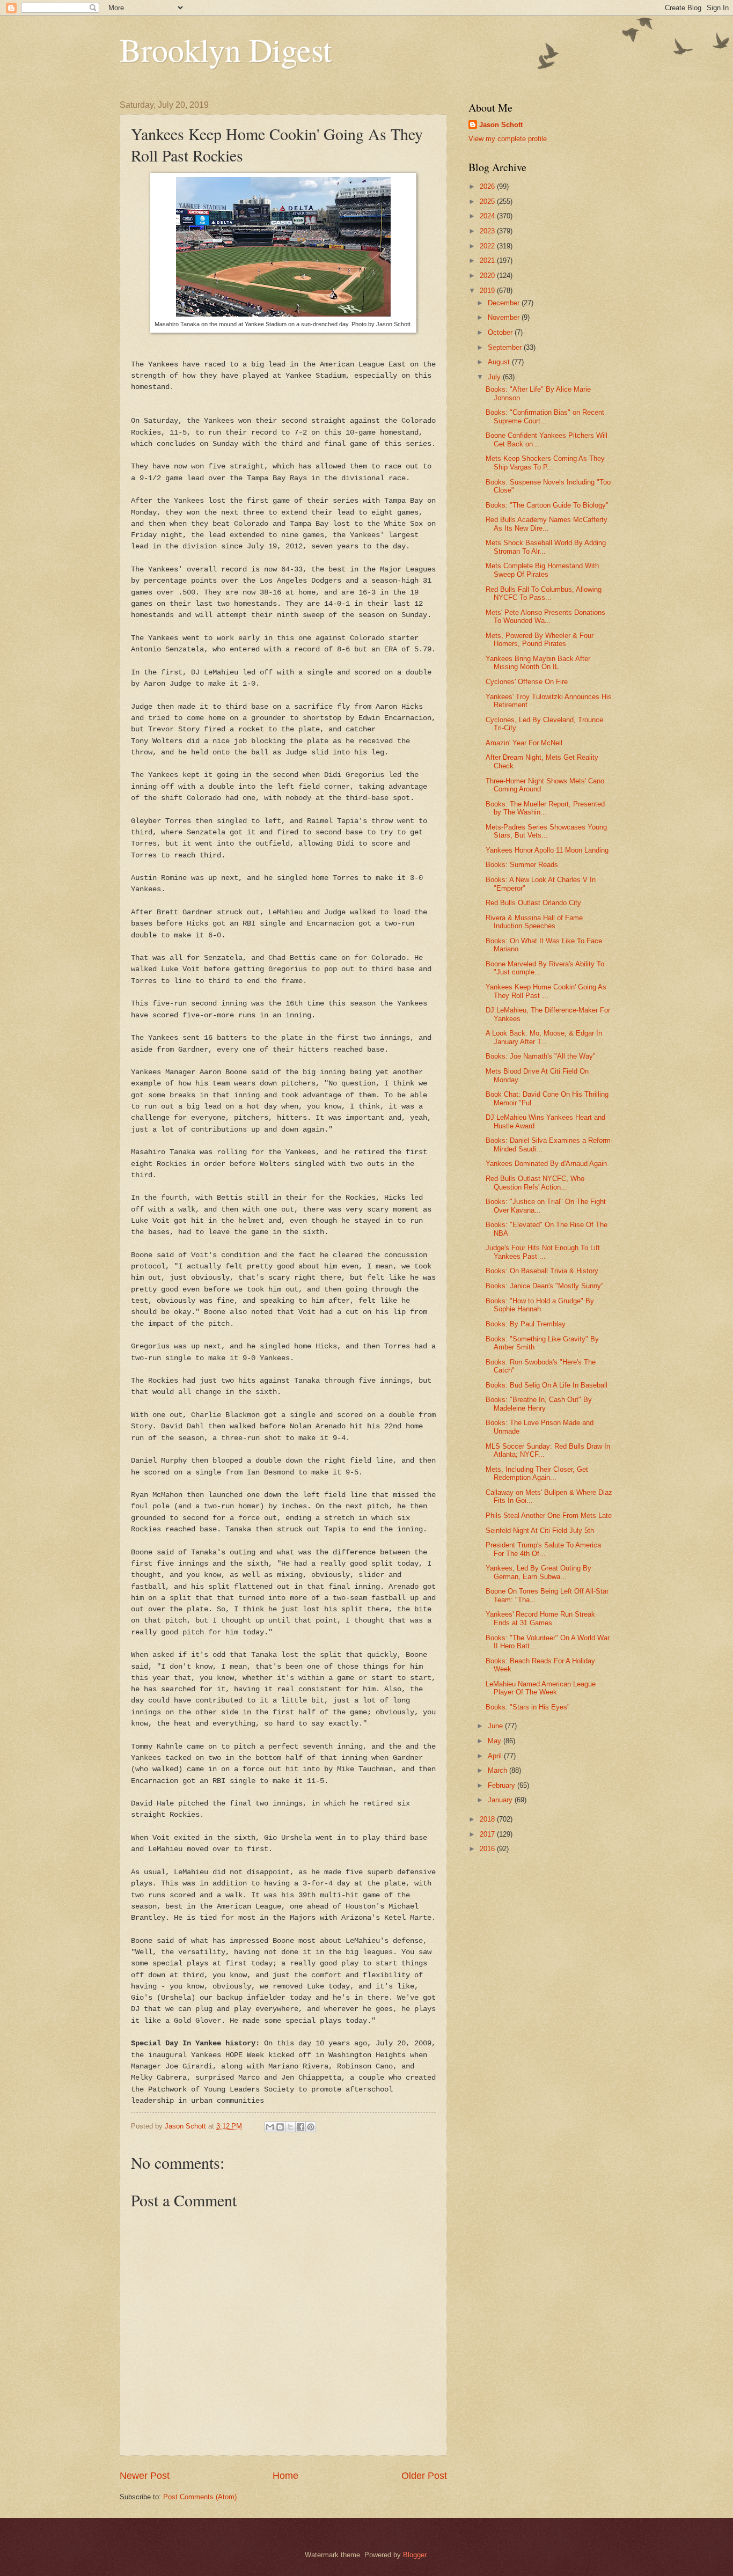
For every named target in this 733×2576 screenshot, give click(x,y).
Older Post (424, 2476)
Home (285, 2476)
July (495, 377)
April (496, 1756)
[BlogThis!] (280, 2127)
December (505, 303)
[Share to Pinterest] (311, 2127)
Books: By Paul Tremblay (526, 1324)
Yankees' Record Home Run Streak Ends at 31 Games (540, 1618)
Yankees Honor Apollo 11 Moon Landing (547, 850)
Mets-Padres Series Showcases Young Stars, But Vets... (546, 831)
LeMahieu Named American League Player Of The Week (541, 1688)
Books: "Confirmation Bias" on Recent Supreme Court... (545, 416)
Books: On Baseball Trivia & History (542, 1271)
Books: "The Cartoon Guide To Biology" (547, 505)
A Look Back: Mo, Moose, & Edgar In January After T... (544, 1037)
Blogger (415, 2555)
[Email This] (270, 2127)
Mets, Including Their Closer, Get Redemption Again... (537, 1473)
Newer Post (145, 2476)
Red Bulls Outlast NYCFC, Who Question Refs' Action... (535, 1183)
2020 (488, 276)
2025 (488, 201)
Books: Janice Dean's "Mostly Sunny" (545, 1286)
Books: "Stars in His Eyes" (528, 1707)
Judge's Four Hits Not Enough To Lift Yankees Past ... (543, 1252)
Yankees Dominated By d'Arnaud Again (546, 1164)
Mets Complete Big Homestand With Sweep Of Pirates (542, 570)
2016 (488, 1849)
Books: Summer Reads (522, 865)
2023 (488, 231)
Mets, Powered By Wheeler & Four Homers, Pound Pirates (540, 640)
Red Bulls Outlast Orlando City (533, 903)
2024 (488, 216)
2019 (488, 291)
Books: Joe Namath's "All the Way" (541, 1056)
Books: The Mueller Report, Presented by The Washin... (545, 808)
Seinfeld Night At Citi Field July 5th (540, 1531)
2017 (488, 1834)
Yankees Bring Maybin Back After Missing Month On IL (538, 663)
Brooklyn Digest (226, 49)
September (506, 347)
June (496, 1726)
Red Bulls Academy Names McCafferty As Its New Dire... (547, 524)
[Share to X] (290, 2127)
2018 (488, 1819)
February (503, 1785)
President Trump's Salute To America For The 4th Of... (543, 1549)
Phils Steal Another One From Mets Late (549, 1515)
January (501, 1800)
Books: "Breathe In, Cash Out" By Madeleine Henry (539, 1404)
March (499, 1770)
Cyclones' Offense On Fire (527, 682)
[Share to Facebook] (300, 2127)
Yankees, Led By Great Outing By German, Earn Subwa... (538, 1572)
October (501, 332)
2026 (488, 186)
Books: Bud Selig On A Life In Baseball (547, 1385)
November (505, 317)
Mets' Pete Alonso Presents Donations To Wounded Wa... (545, 617)
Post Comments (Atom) (200, 2497)
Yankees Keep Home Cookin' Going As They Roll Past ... (546, 991)
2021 (488, 260)
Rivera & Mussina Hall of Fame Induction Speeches (534, 922)
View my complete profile (508, 139)
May (496, 1741)
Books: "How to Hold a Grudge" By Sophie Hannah (540, 1305)
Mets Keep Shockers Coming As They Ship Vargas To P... (545, 463)
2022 (488, 246)
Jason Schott (501, 125)
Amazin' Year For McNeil (524, 743)
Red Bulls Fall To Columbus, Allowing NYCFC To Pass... (544, 593)
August (500, 362)
